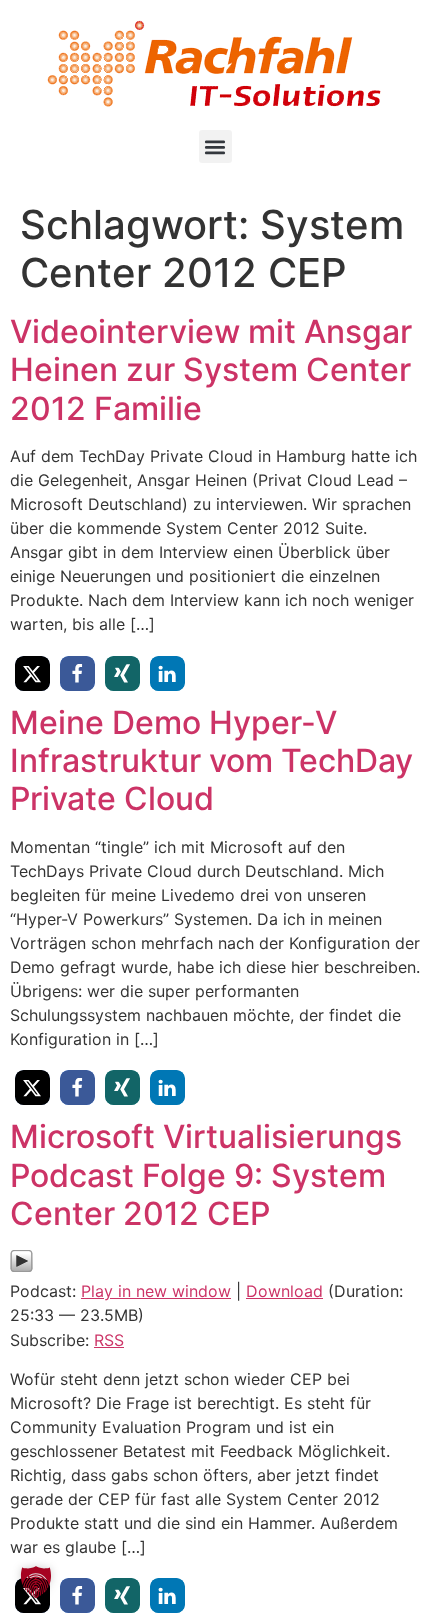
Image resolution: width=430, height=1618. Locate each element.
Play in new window (156, 1291)
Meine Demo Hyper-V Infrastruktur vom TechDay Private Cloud (211, 761)
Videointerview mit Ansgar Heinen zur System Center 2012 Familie (211, 370)
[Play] (21, 1267)
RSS (109, 1340)
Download (284, 1291)
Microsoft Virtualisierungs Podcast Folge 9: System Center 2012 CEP (206, 1175)
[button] (215, 146)
